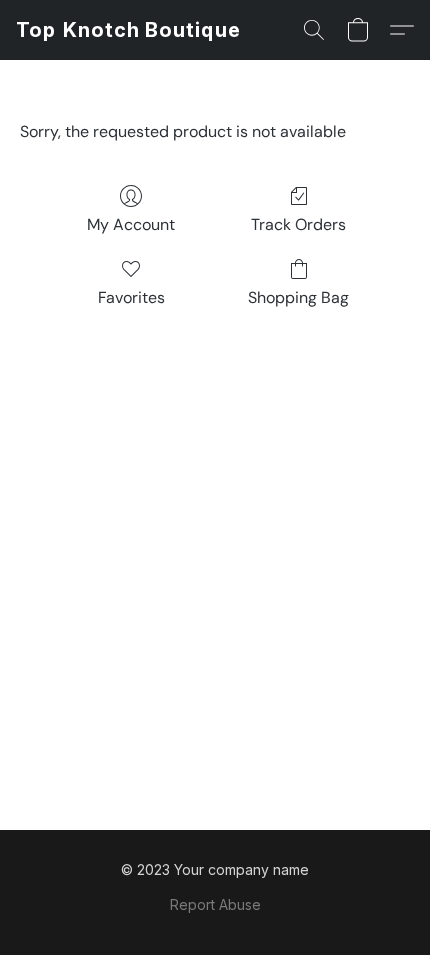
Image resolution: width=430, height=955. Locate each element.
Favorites (131, 297)
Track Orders (298, 224)
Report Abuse (215, 904)
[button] (128, 30)
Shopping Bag (298, 297)
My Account (131, 224)
